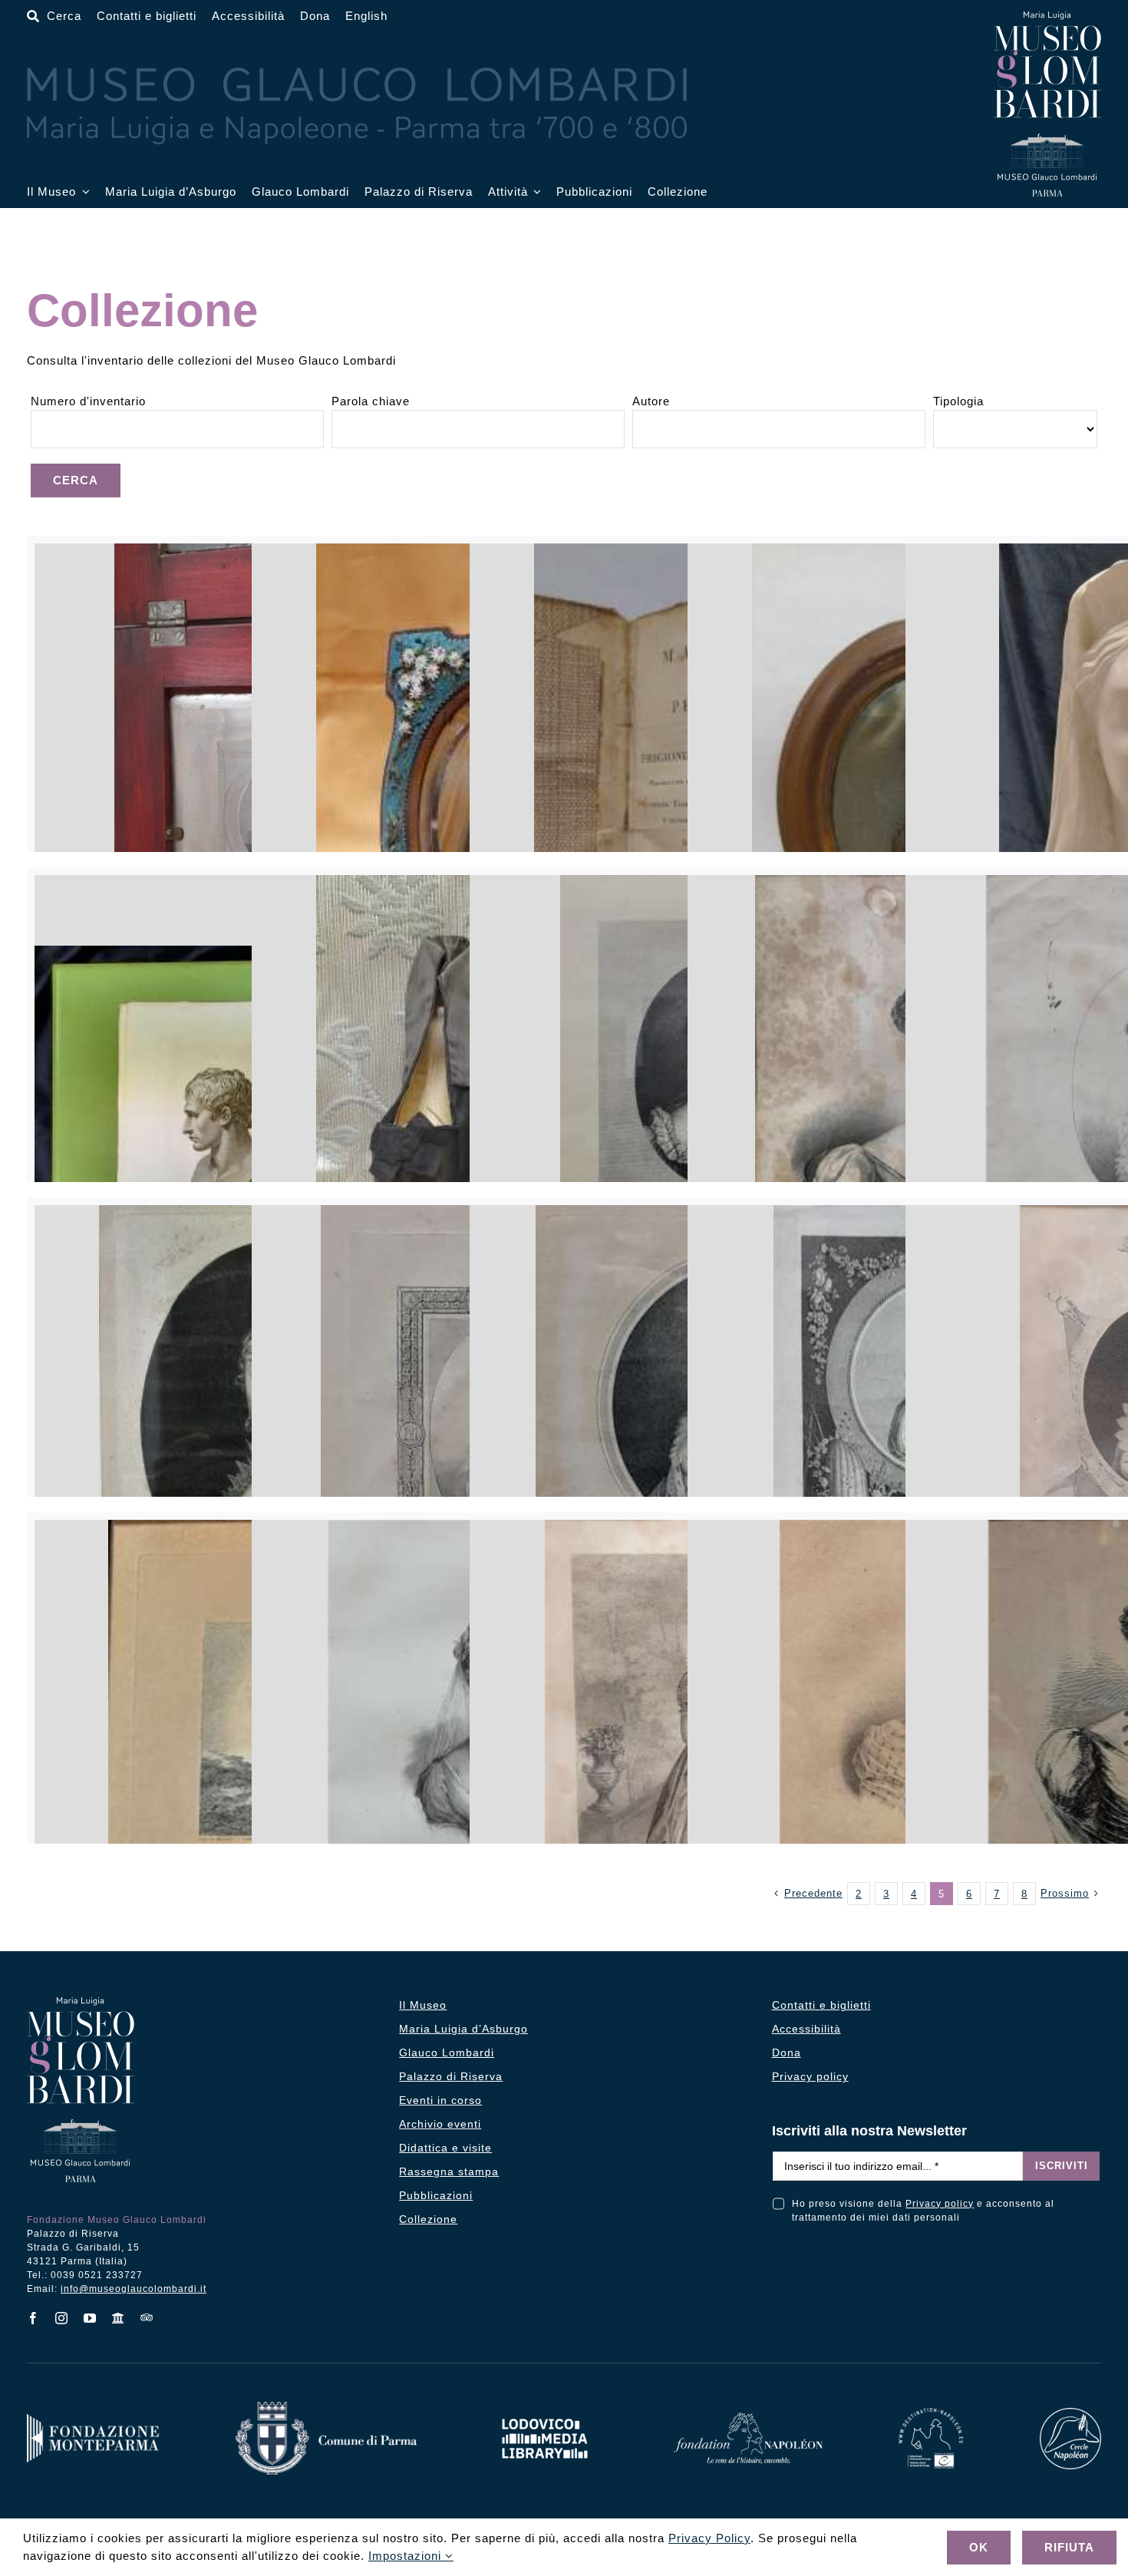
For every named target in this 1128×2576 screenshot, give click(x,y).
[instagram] (62, 2318)
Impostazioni (407, 2556)
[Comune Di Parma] (326, 2408)
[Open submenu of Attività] (535, 192)
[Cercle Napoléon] (1070, 2414)
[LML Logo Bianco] (545, 2414)
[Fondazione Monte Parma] (93, 2420)
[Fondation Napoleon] (748, 2418)
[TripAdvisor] (147, 2317)
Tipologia (958, 401)
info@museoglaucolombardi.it (134, 2289)
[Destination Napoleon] (931, 2414)
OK (979, 2547)
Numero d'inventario (88, 401)
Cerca (76, 480)
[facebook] (33, 2318)
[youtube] (90, 2318)
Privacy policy (940, 2204)
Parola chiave (371, 401)
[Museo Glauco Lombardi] (1047, 17)
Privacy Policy (709, 2538)
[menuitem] (366, 17)
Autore (651, 401)
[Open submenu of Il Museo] (83, 192)
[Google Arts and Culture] (119, 2318)
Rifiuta (1069, 2547)
